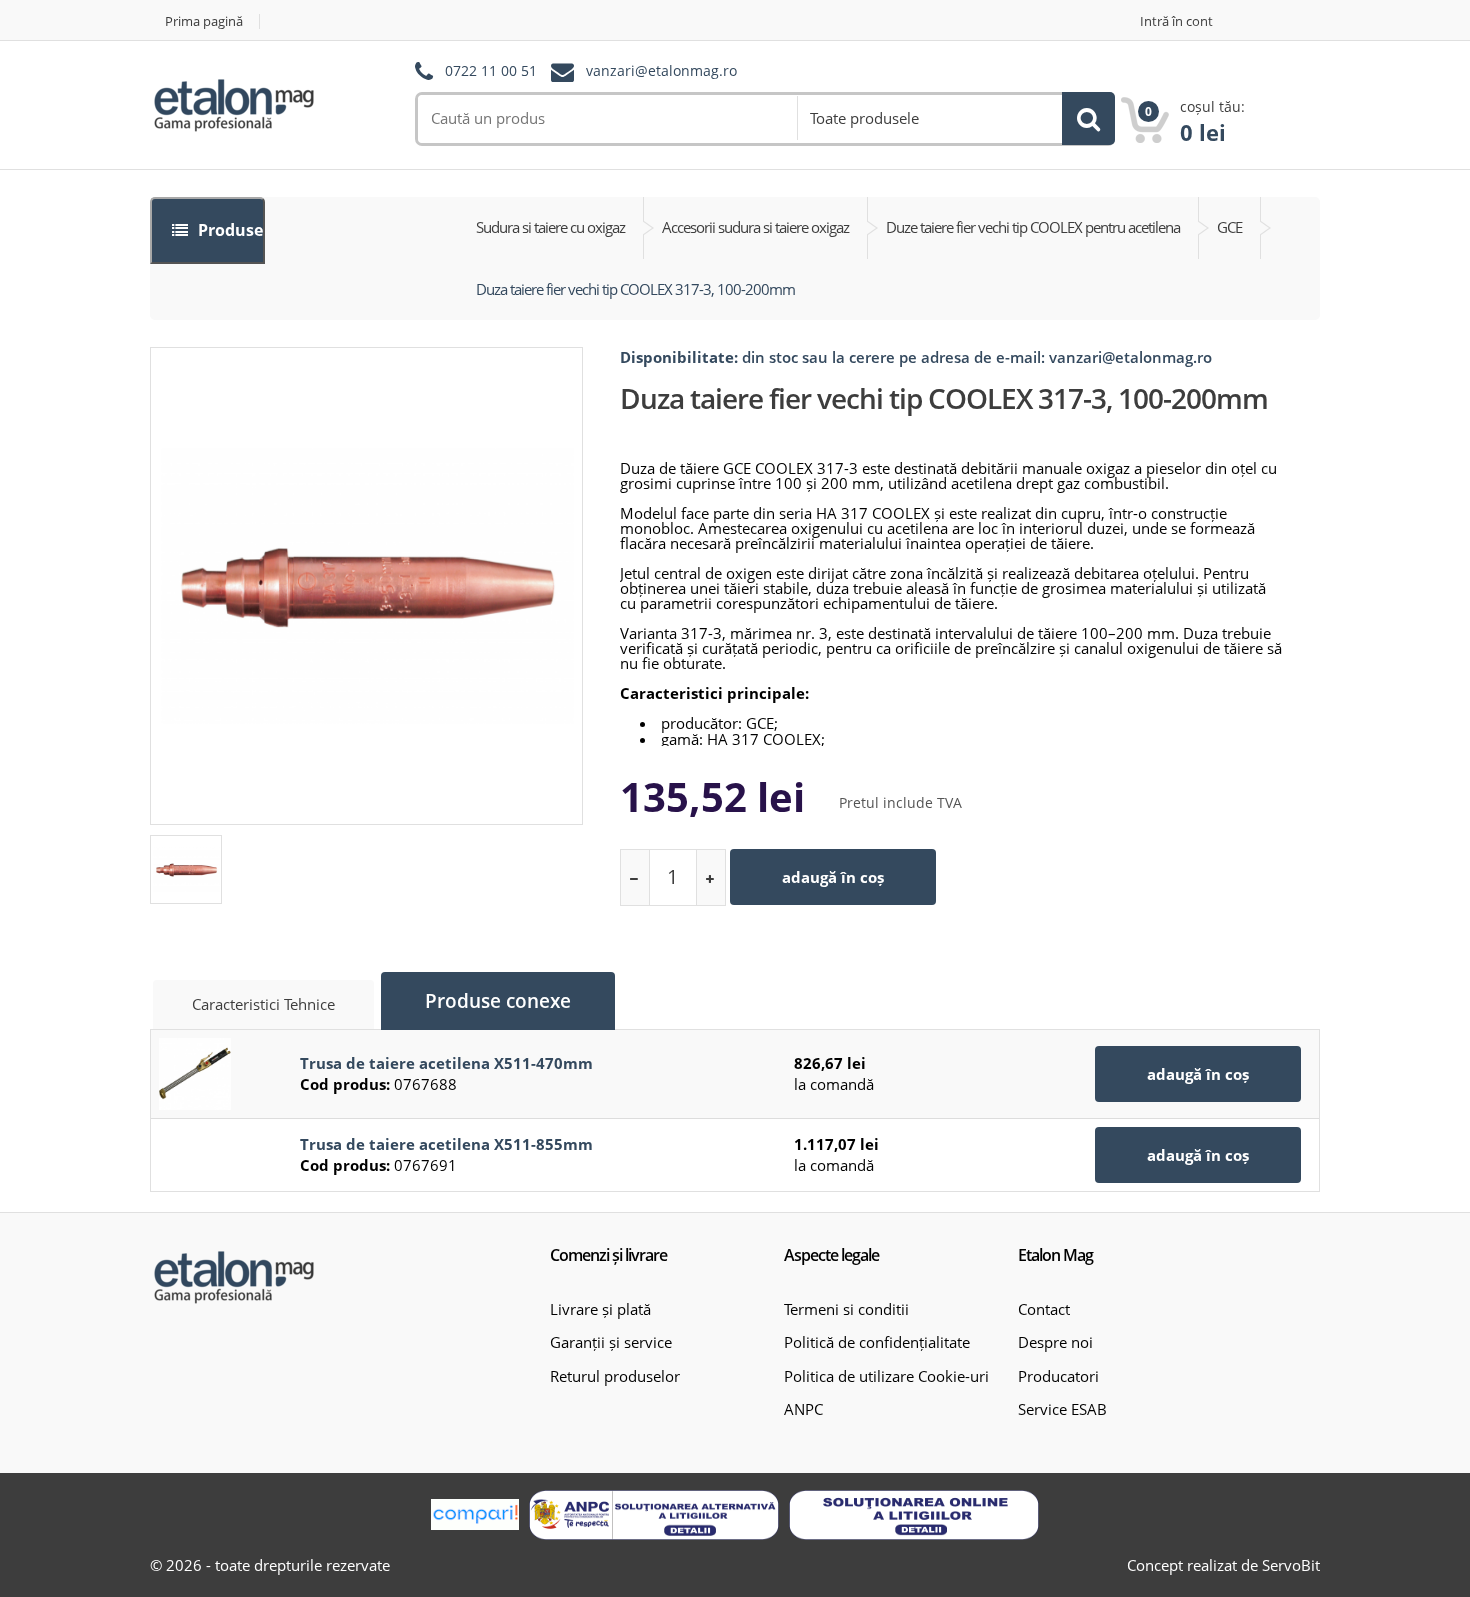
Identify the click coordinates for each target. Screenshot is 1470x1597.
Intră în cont (1176, 21)
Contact (1044, 1309)
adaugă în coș (833, 877)
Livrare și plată (600, 1309)
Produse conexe (498, 1001)
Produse (228, 230)
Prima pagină (204, 21)
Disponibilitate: (679, 357)
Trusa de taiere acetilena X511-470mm (446, 1063)
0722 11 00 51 (491, 71)
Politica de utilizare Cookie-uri (886, 1376)
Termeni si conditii (846, 1309)
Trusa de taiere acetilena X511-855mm (446, 1144)
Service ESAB (1062, 1409)
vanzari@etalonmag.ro (661, 71)
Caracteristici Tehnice (263, 1004)
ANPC (803, 1409)
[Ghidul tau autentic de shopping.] (475, 1514)
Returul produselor (615, 1376)
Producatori (1058, 1376)
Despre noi (1055, 1342)
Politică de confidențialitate (877, 1342)
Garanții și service (611, 1342)
